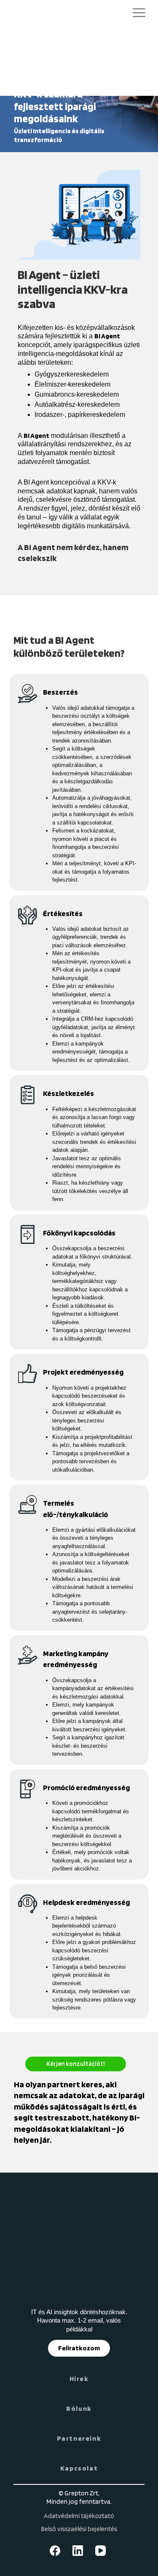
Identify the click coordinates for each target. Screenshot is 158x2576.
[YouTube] (102, 2551)
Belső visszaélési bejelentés (79, 2529)
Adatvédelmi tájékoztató (79, 2516)
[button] (139, 14)
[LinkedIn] (79, 2551)
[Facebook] (56, 2551)
